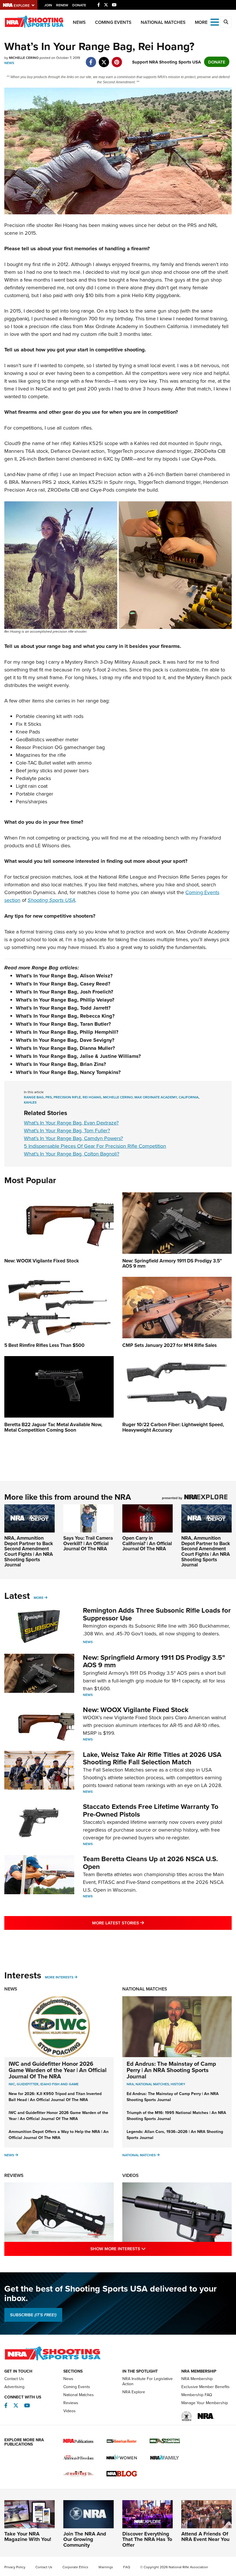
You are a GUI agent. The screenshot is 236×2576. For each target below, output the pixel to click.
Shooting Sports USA (52, 900)
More (39, 1598)
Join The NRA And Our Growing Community (85, 2540)
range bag (34, 1097)
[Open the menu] (215, 22)
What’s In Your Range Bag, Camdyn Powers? (73, 1138)
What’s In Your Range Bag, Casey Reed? (63, 984)
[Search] (226, 22)
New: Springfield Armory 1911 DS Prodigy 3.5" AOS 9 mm (154, 1661)
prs (49, 1097)
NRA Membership (197, 2379)
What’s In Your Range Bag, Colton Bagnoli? (72, 1154)
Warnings (106, 2567)
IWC (12, 2084)
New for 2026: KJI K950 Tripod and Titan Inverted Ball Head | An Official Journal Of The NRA (55, 2097)
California (189, 1097)
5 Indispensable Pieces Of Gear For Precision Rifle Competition (95, 1146)
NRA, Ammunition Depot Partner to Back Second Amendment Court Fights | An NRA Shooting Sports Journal (29, 1551)
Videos (131, 2175)
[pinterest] (117, 59)
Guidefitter (28, 2084)
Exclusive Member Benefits (205, 2387)
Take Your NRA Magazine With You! (28, 2537)
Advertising (14, 2387)
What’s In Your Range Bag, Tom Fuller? (67, 1130)
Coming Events (113, 22)
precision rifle (67, 1097)
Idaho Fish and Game (59, 2084)
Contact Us (14, 2379)
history (178, 2084)
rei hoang (92, 1097)
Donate (79, 5)
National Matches (163, 22)
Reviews (14, 2175)
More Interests (59, 1977)
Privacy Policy (15, 2567)
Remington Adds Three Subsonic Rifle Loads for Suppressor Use (157, 1614)
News (79, 22)
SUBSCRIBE (33, 2315)
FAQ (127, 2567)
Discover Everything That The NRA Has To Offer (147, 2540)
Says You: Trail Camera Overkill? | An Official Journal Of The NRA (88, 1543)
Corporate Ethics (75, 2567)
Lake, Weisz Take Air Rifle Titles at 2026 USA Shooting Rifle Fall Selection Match (152, 1758)
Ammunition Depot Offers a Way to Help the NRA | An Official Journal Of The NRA (59, 2135)
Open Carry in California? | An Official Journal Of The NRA (147, 1543)
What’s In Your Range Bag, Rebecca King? (65, 1016)
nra (130, 2084)
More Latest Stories (141, 1923)
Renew (62, 5)
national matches (152, 2084)
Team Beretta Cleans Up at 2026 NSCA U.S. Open (150, 1862)
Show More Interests (143, 2248)
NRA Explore (134, 2392)
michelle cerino (118, 1097)
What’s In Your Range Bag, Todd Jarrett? (63, 1008)
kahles (30, 1102)
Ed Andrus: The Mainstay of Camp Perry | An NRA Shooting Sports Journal (171, 2070)
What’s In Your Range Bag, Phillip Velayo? (65, 1000)
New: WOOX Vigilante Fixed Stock (136, 1710)
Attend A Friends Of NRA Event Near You (205, 2537)
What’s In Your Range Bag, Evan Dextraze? (71, 1123)
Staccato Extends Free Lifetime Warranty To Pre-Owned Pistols (151, 1810)
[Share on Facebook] (91, 59)
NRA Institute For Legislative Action (147, 2381)
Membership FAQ (197, 2395)
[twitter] (104, 59)
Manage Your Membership (205, 2403)
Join (48, 5)
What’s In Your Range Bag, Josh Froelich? (64, 992)
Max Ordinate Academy (156, 1097)
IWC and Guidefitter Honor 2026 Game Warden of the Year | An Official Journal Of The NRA (58, 2070)
